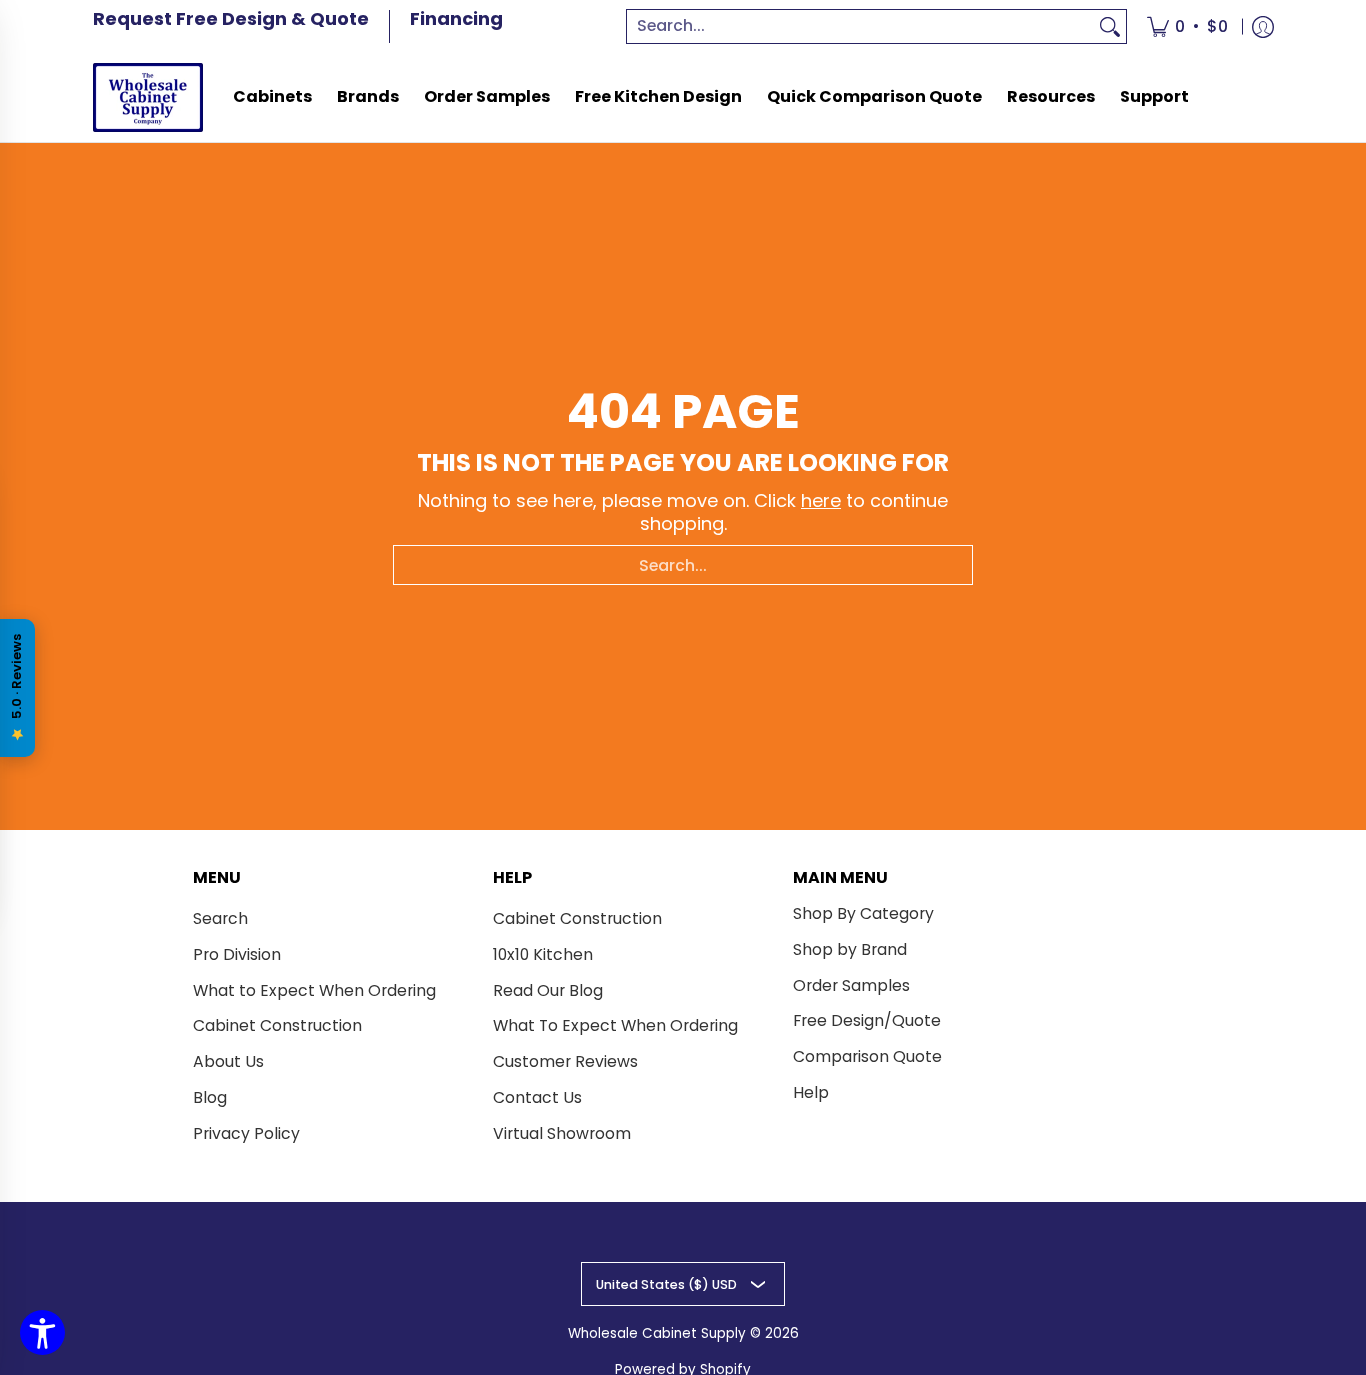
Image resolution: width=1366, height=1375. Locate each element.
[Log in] (1263, 26)
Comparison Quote (867, 1056)
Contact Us (537, 1097)
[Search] (1110, 26)
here (821, 500)
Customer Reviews (565, 1061)
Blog (210, 1097)
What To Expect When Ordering (615, 1025)
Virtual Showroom (562, 1133)
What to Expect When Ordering (314, 990)
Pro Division (237, 954)
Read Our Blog (548, 990)
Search (220, 918)
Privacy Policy (246, 1133)
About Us (228, 1061)
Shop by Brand (850, 949)
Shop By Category (863, 913)
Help (811, 1092)
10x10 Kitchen (543, 954)
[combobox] (861, 26)
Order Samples (851, 985)
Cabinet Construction (277, 1025)
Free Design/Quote (867, 1020)
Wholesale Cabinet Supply (657, 1333)
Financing (456, 18)
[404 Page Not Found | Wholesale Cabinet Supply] (148, 97)
